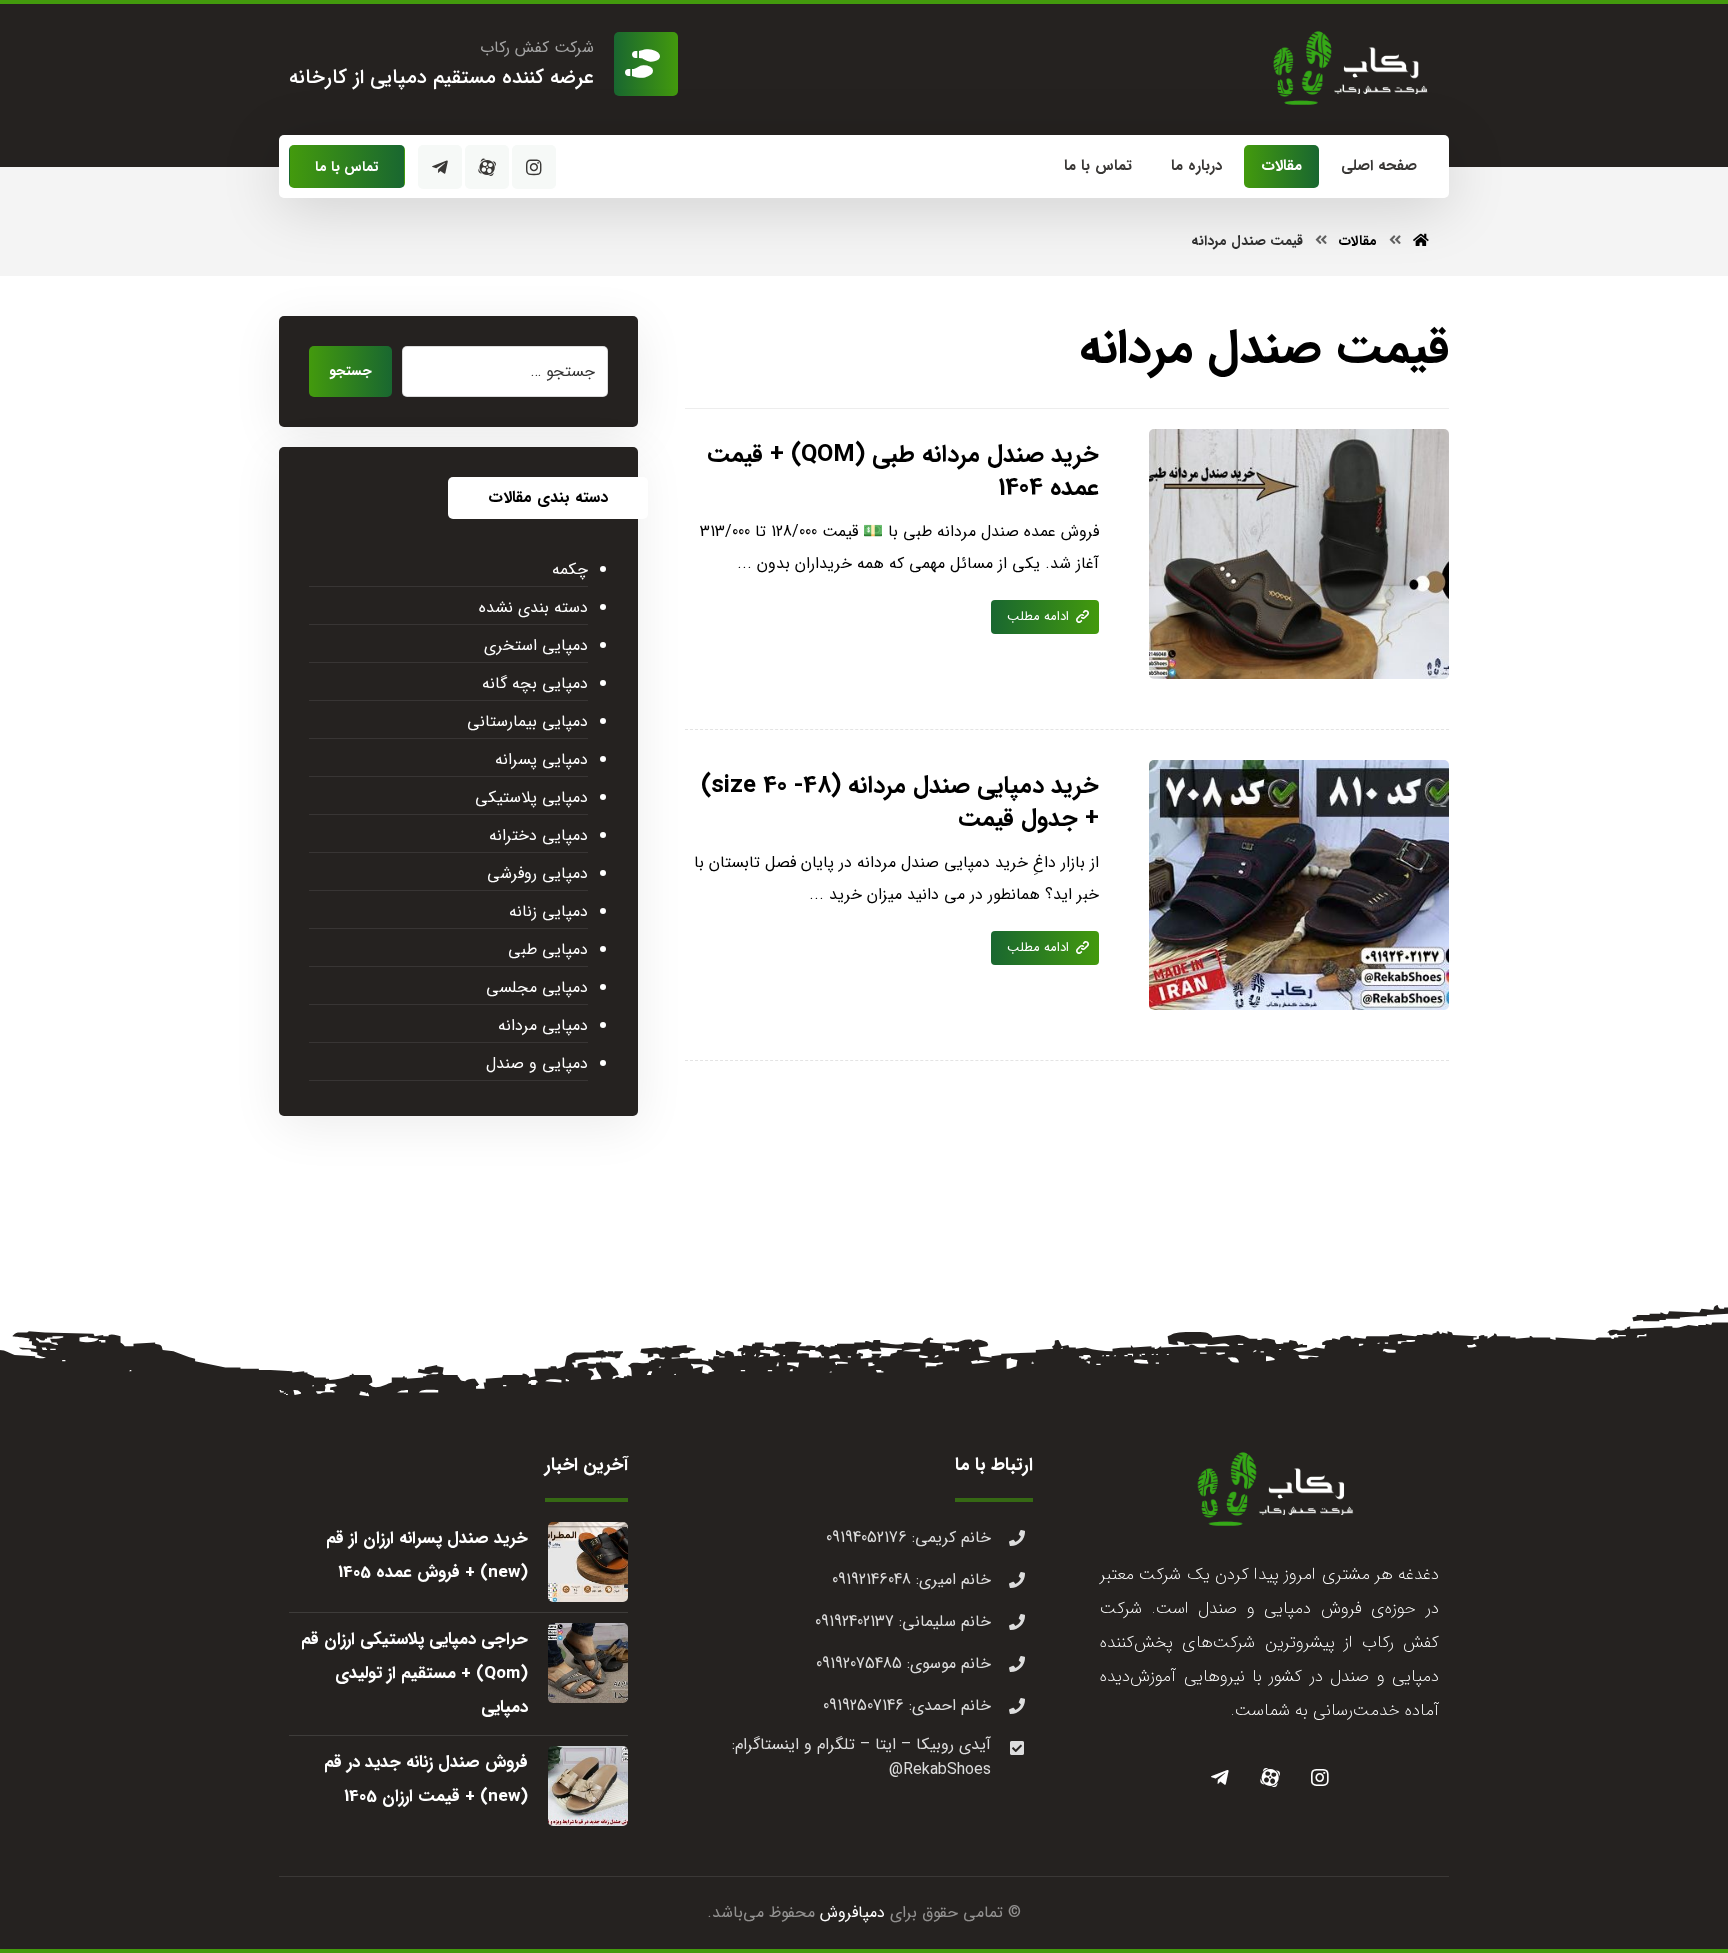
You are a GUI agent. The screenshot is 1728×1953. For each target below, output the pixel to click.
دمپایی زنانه (548, 911)
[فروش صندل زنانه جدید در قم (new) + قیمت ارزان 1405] (588, 1786)
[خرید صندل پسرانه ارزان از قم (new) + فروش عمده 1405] (588, 1562)
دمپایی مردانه (543, 1025)
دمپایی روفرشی (537, 873)
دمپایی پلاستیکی (531, 797)
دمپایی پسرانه (541, 759)
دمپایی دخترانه (538, 835)
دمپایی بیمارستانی (527, 721)
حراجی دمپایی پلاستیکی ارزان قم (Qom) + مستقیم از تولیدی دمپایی (414, 1673)
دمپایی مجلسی (537, 987)
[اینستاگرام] (534, 167)
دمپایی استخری (536, 645)
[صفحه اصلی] (1421, 241)
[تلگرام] (440, 167)
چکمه (570, 569)
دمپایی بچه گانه (535, 683)
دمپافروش (852, 1912)
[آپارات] (487, 167)
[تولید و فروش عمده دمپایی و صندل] (1345, 68)
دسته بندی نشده (533, 607)
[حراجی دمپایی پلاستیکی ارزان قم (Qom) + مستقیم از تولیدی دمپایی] (588, 1663)
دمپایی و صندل (537, 1063)
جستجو (350, 371)
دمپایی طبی (548, 949)
